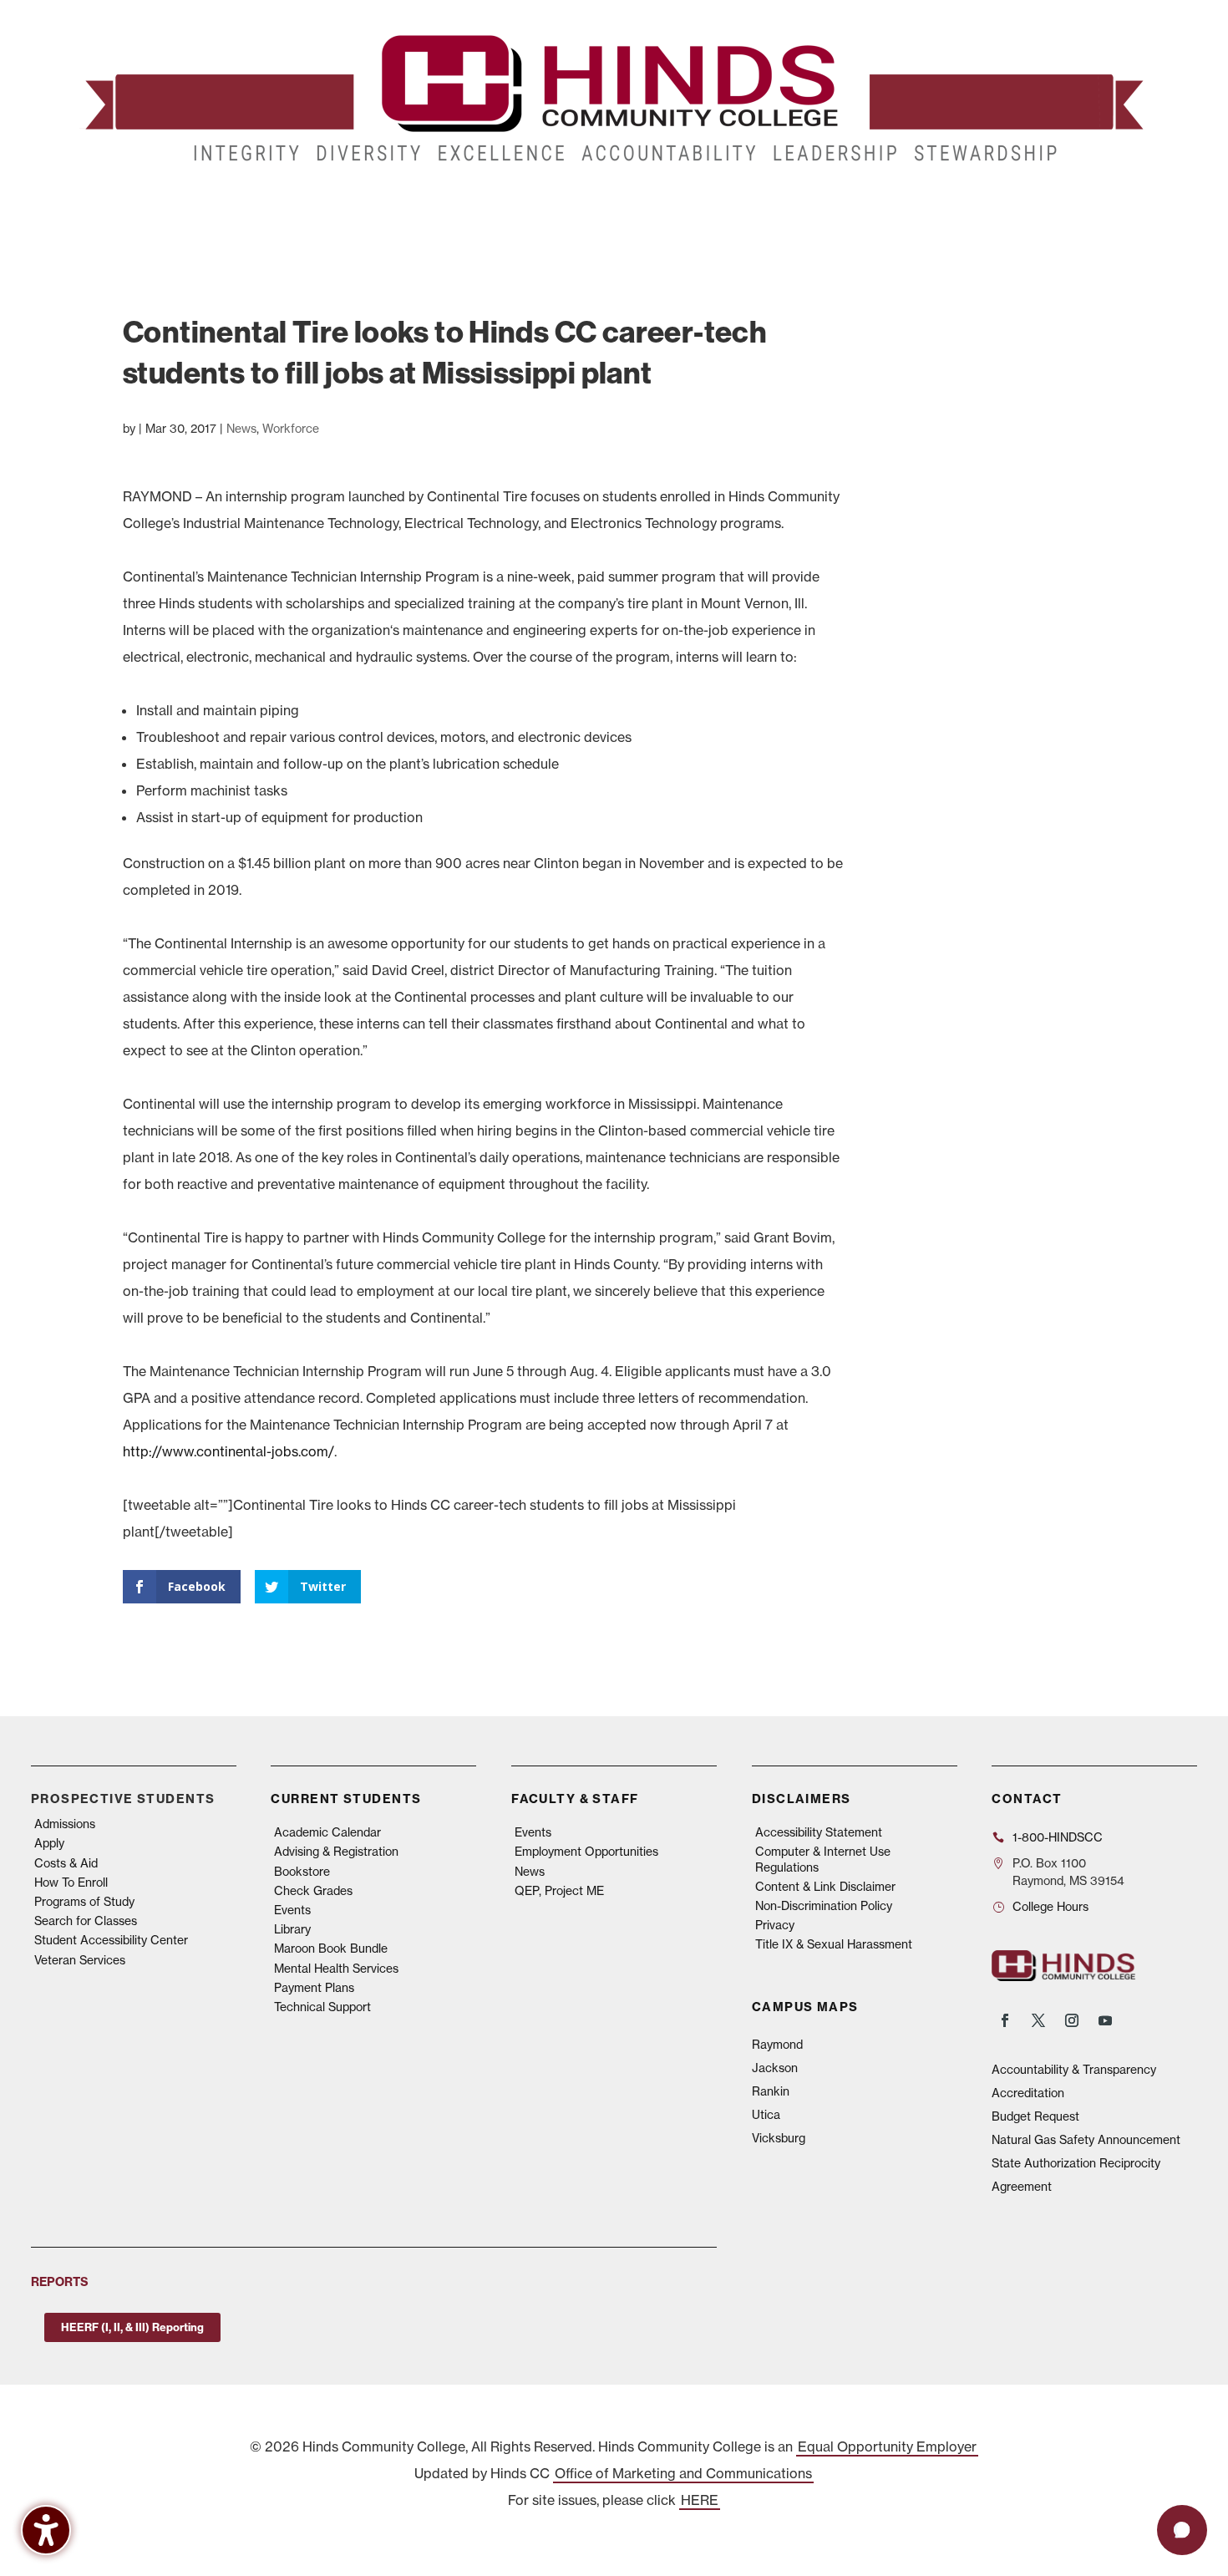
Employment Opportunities (586, 1852)
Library (292, 1929)
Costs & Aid (66, 1863)
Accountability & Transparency (1074, 2070)
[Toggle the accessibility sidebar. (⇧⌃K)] (46, 2530)
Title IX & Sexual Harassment (834, 1944)
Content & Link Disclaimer (825, 1887)
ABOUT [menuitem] (543, 208)
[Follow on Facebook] (1005, 2020)
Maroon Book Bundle (331, 1949)
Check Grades (313, 1891)
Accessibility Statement (819, 1832)
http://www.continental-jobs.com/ (228, 1451)
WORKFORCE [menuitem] (850, 208)
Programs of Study (84, 1902)
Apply (49, 1843)
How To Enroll (71, 1882)
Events (292, 1910)
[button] (1182, 2530)
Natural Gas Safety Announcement (1086, 2140)
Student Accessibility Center (111, 1940)
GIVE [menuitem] (689, 208)
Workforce (291, 429)
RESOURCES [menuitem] (963, 208)
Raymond (777, 2045)
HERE (700, 2500)
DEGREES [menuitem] (232, 208)
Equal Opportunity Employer (887, 2446)
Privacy (775, 1925)
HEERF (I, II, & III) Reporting (132, 2327)
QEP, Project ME (559, 1891)
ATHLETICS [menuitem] (758, 208)
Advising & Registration (336, 1852)
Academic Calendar (327, 1832)
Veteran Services (80, 1960)
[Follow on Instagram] (1072, 2020)
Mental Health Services (336, 1969)
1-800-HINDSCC (1058, 1837)
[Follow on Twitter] (1038, 2020)
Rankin (771, 2091)
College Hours (1050, 1907)
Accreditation (1028, 2093)
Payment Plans (314, 1988)
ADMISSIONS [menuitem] (129, 208)
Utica (766, 2115)
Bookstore (302, 1872)
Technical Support (322, 2007)
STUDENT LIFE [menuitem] (339, 208)
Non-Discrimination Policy (824, 1906)
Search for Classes (86, 1921)
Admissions (65, 1824)
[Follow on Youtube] (1105, 2020)
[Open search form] (1117, 208)
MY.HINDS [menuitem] (1066, 208)
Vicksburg (779, 2138)
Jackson (775, 2068)
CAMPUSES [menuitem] (450, 208)
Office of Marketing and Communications (683, 2473)
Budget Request (1035, 2116)
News (241, 429)
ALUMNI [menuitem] (628, 208)
